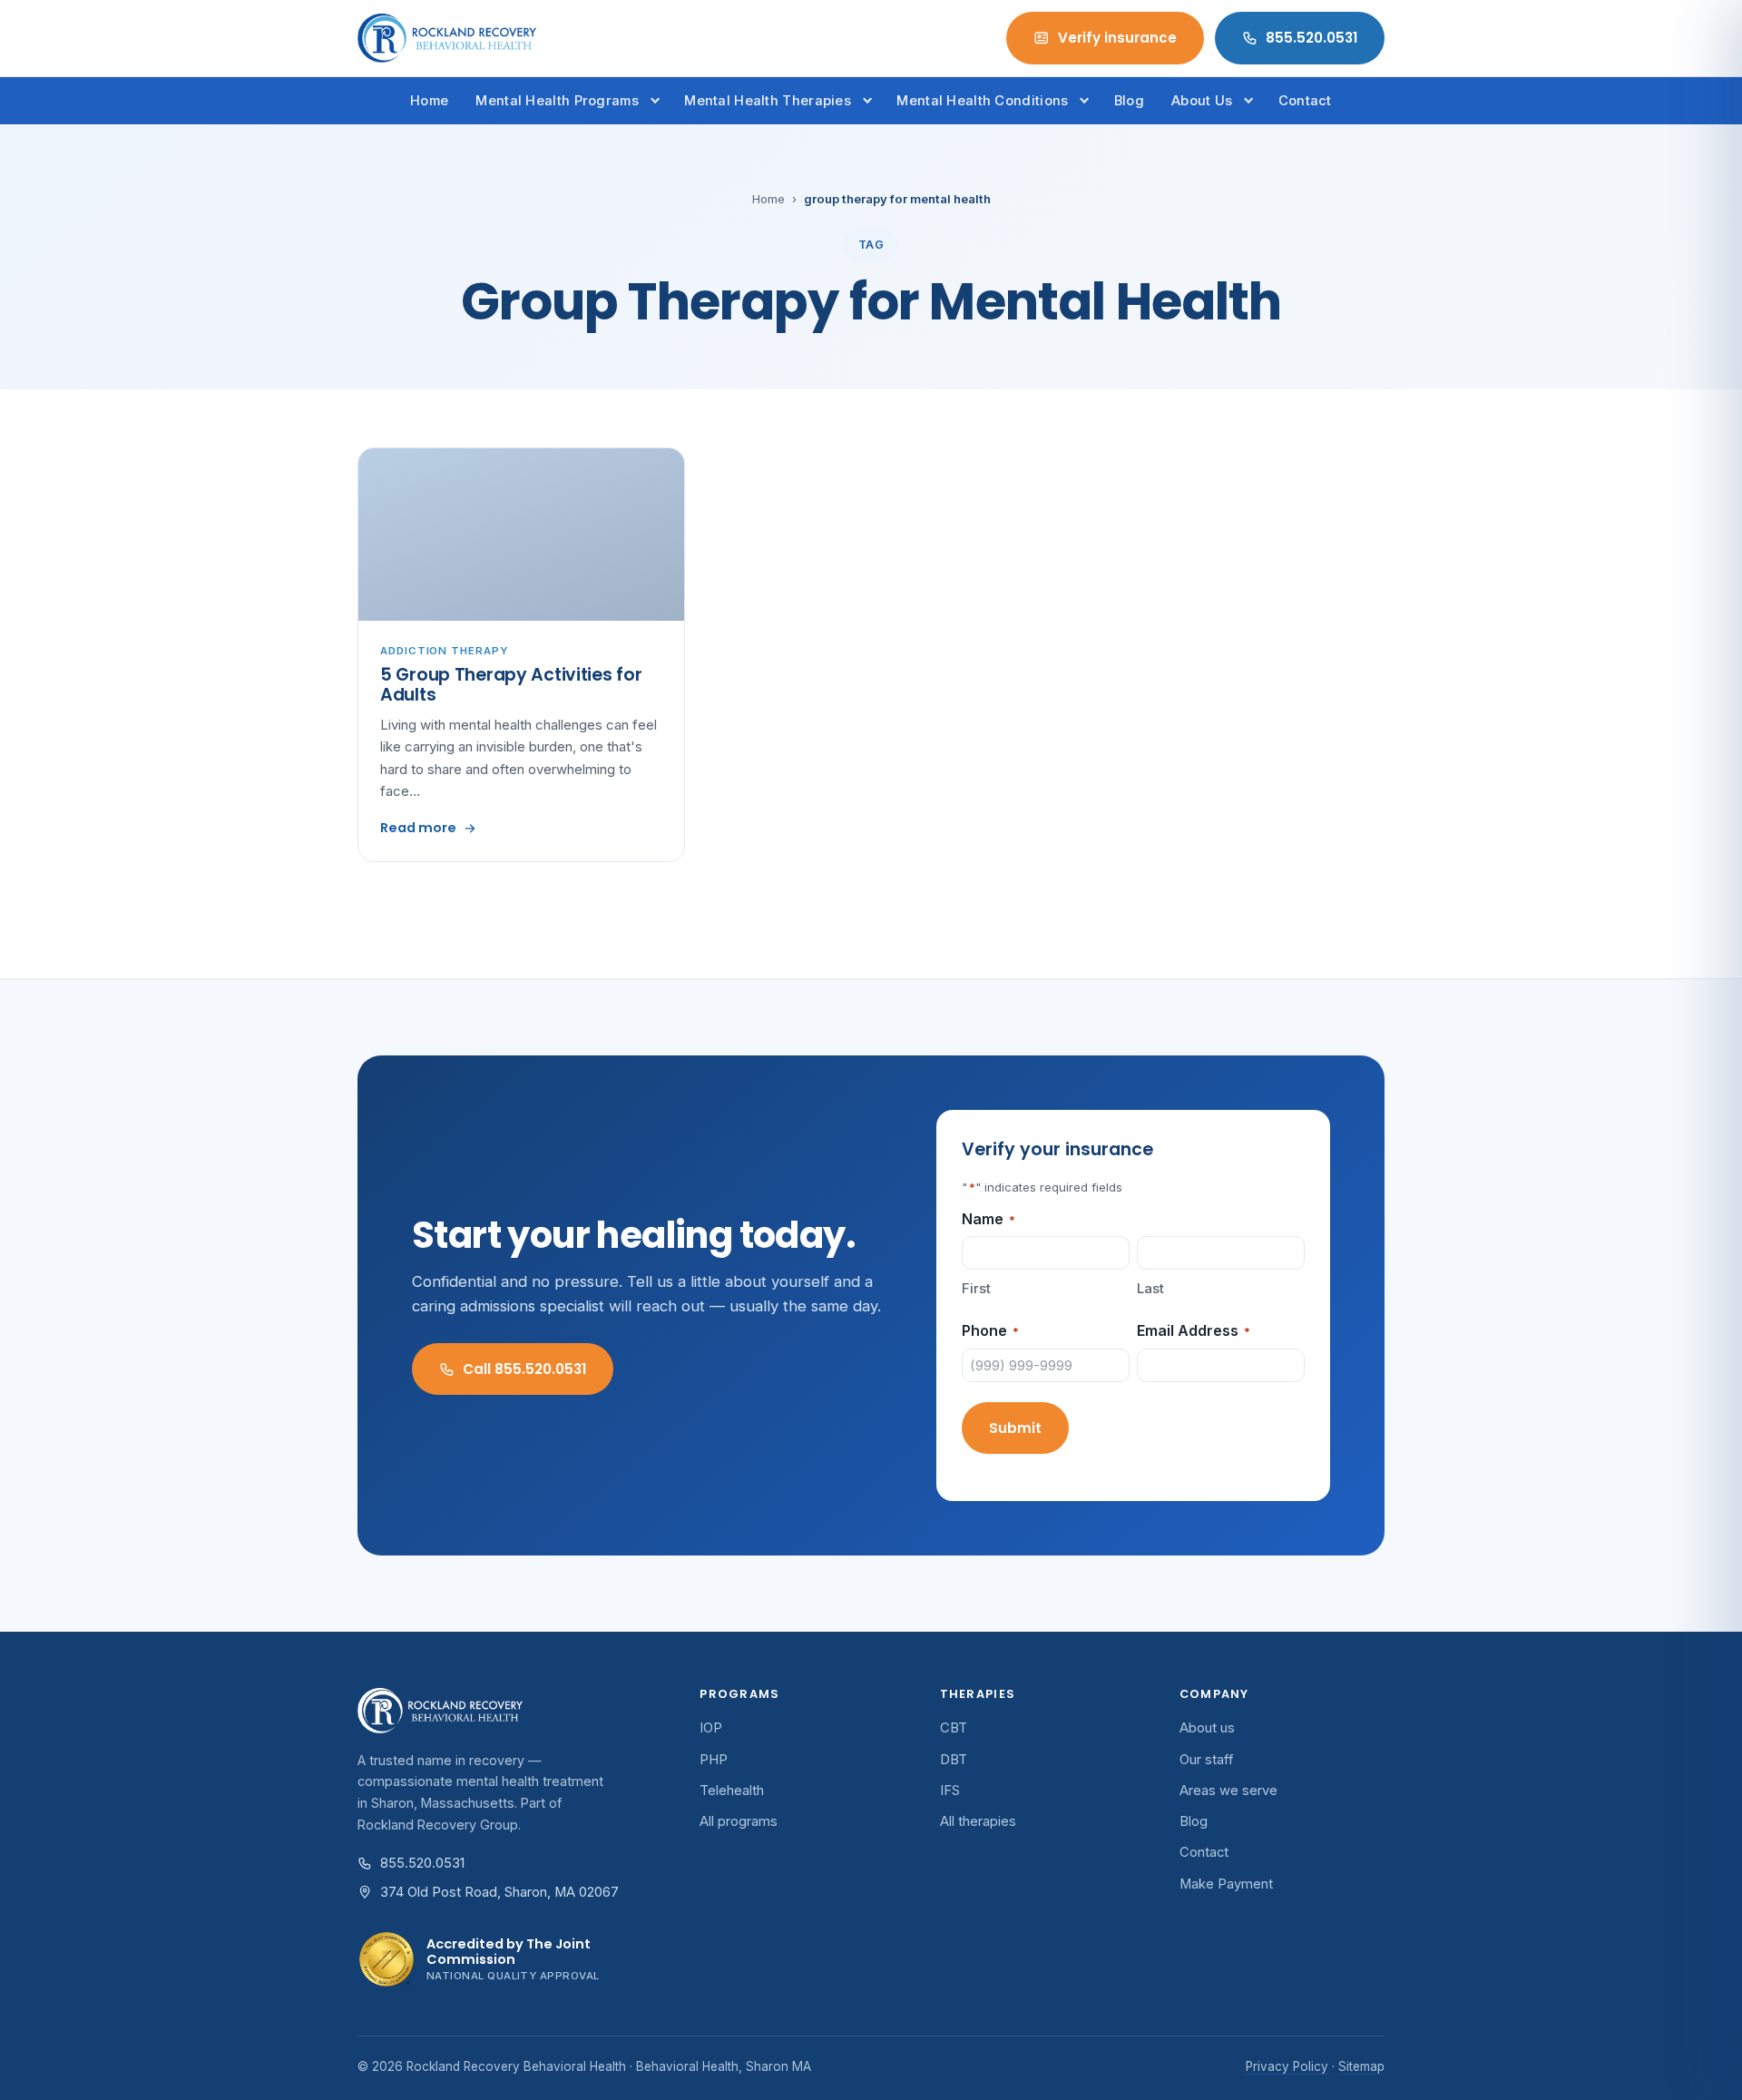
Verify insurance (1117, 38)
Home (429, 101)
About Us (1202, 101)
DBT (954, 1760)
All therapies (978, 1821)
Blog (1129, 101)
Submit (1015, 1428)
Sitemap (1361, 2066)
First (976, 1288)
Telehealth (732, 1791)
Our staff (1207, 1760)
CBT (954, 1728)
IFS (950, 1791)
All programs (739, 1821)
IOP (711, 1728)
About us (1207, 1728)
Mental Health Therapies (768, 101)
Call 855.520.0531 (524, 1369)
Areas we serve (1228, 1791)
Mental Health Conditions (982, 101)
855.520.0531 (1311, 38)
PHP (714, 1760)
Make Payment (1226, 1884)
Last (1150, 1288)
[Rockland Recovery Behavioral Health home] (447, 38)
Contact (1305, 101)
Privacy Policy (1287, 2066)
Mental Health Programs (557, 101)
